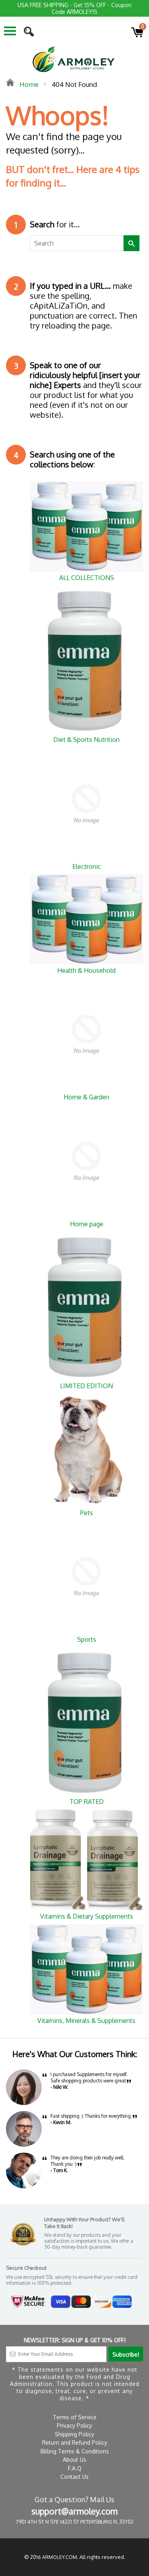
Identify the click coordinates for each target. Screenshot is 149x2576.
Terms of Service (75, 2417)
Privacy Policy (74, 2425)
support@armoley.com (74, 2511)
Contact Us (74, 2477)
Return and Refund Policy (75, 2442)
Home (28, 84)
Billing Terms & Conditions (75, 2451)
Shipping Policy (74, 2434)
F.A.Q (75, 2468)
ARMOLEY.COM (60, 2557)
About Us (74, 2460)
